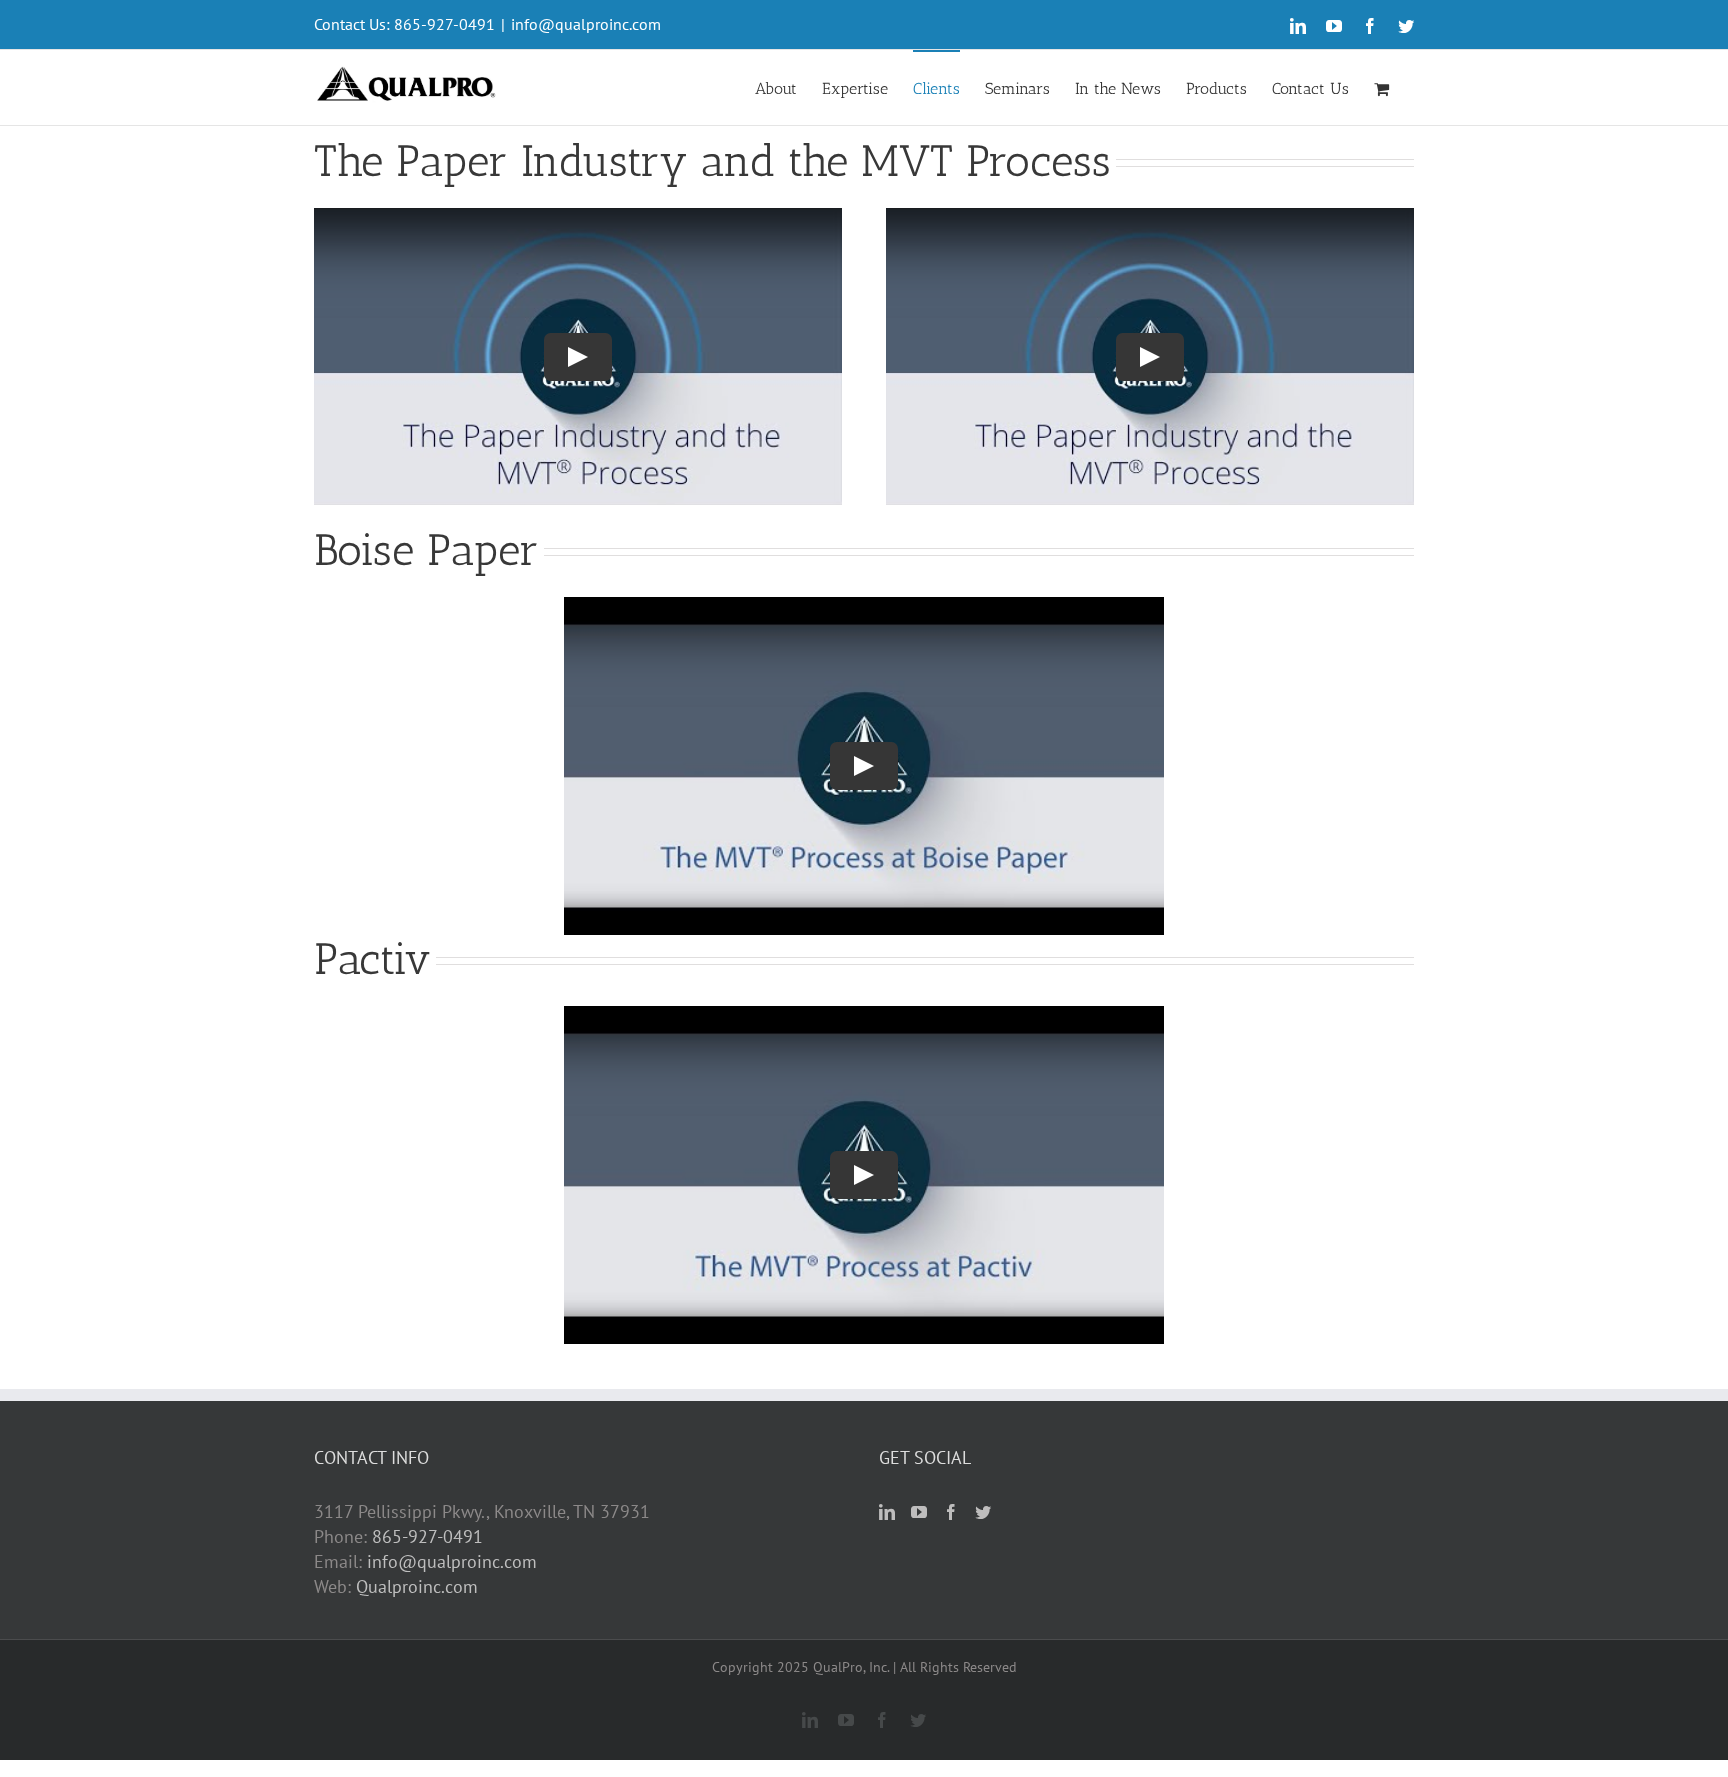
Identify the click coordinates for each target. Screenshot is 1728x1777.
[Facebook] (951, 1512)
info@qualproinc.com (586, 24)
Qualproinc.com (417, 1586)
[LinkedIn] (887, 1512)
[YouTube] (919, 1512)
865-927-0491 (427, 1536)
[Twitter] (983, 1512)
